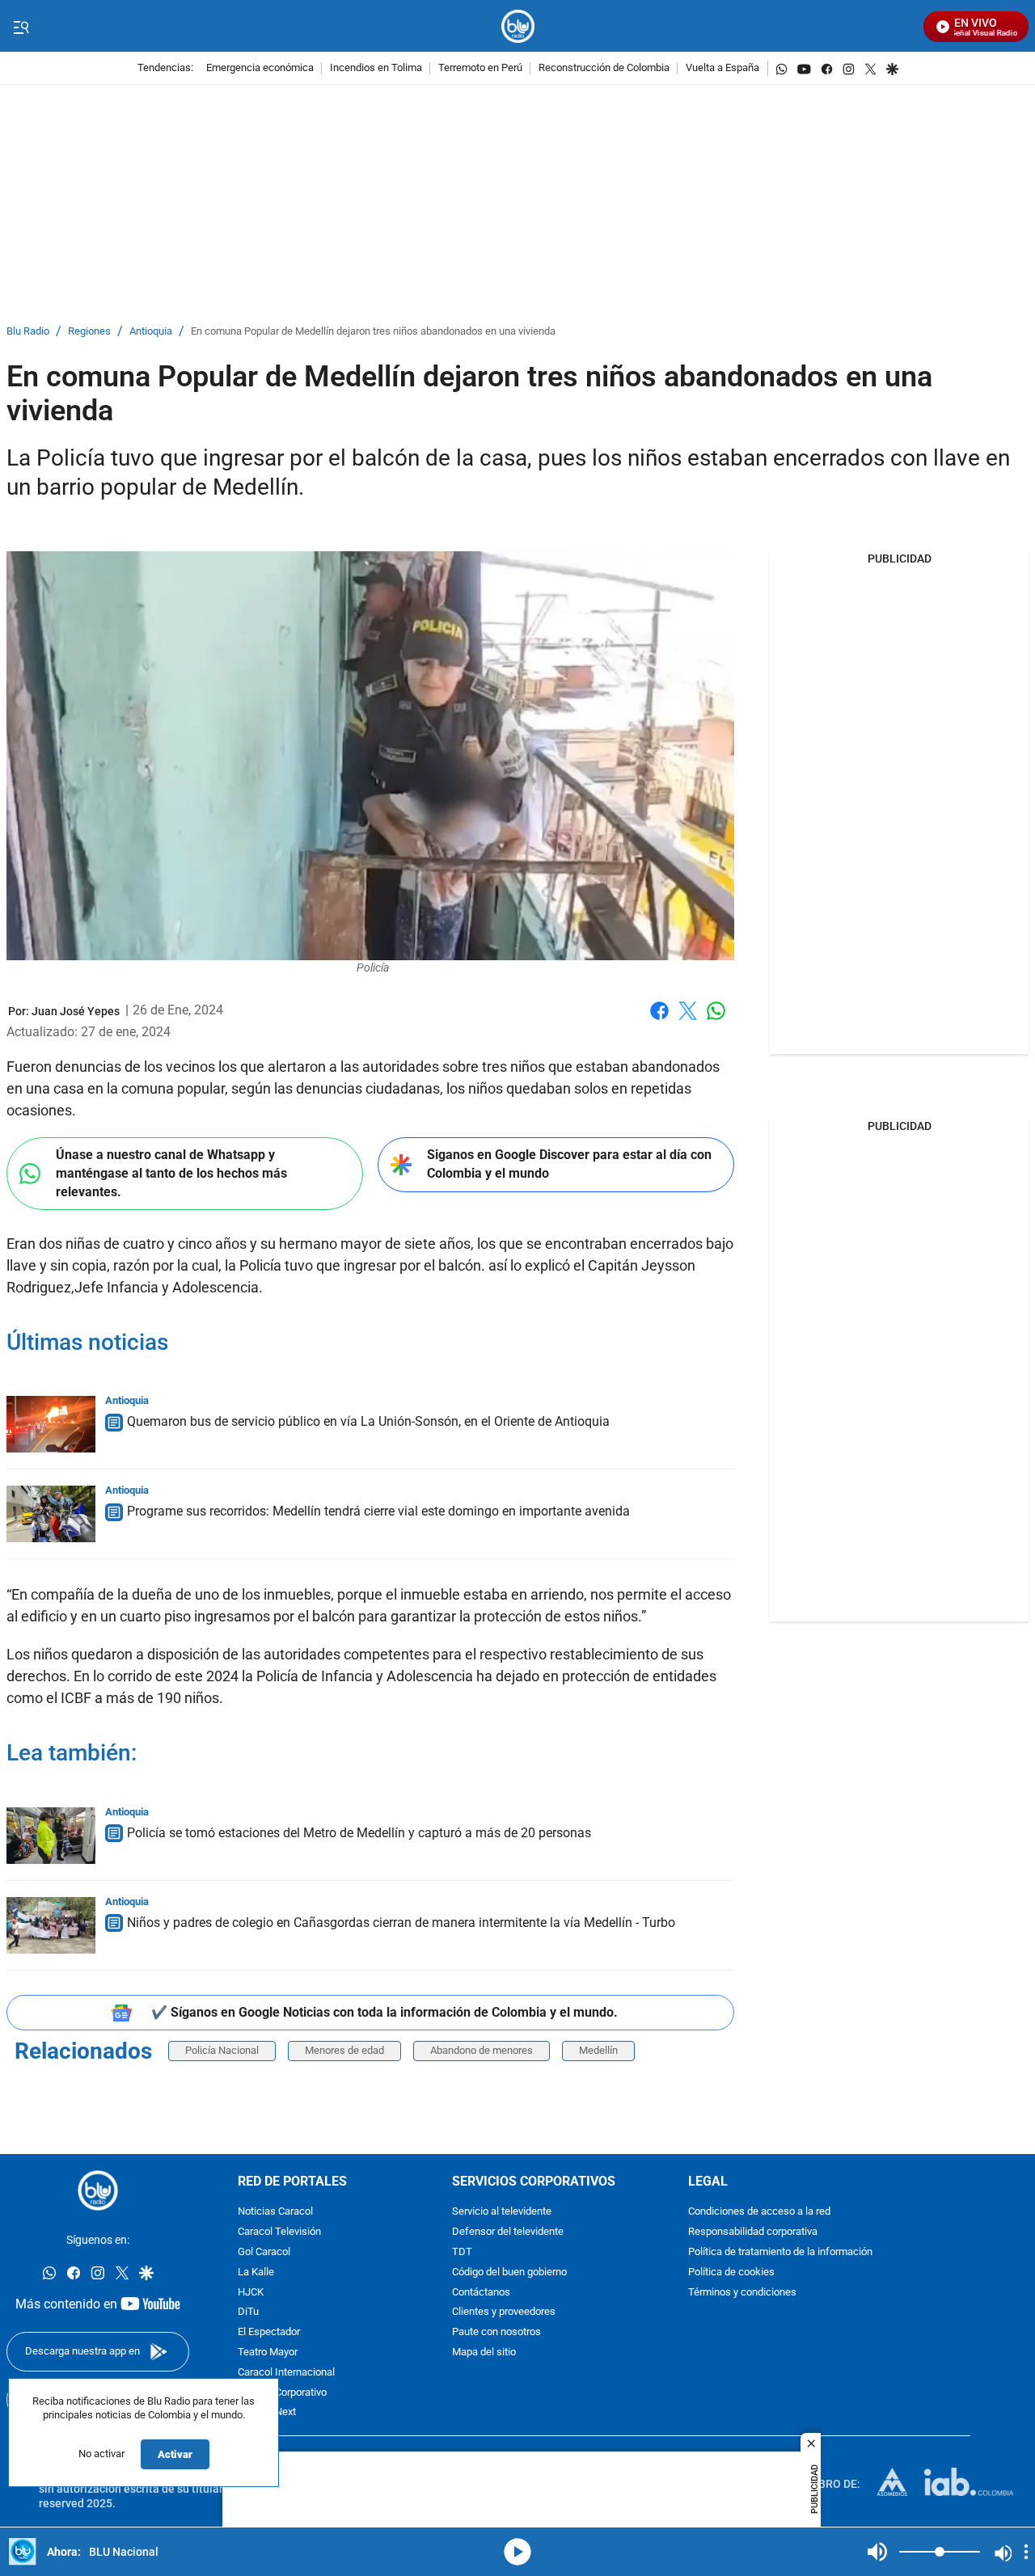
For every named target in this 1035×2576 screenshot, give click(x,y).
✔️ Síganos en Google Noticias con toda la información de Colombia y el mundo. (384, 2012)
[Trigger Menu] (21, 27)
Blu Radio (28, 332)
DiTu (248, 2313)
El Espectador (269, 2332)
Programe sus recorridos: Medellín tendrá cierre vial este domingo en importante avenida (378, 1511)
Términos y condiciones (742, 2293)
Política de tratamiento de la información (780, 2252)
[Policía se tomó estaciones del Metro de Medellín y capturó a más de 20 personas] (51, 1836)
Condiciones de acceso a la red (759, 2213)
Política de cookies (731, 2272)
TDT (462, 2252)
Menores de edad (344, 2050)
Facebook (659, 1020)
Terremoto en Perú (480, 68)
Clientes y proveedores (504, 2313)
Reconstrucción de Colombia (604, 68)
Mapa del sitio (484, 2353)
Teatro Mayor (268, 2353)
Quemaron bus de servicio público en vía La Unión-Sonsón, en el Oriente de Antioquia (368, 1421)
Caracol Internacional (286, 2373)
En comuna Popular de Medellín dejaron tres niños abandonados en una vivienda (373, 332)
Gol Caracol (264, 2252)
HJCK (251, 2293)
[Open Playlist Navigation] (1026, 2552)
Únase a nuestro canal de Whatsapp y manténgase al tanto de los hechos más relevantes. (171, 1173)
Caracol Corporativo (282, 2393)
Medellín (598, 2050)
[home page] (518, 26)
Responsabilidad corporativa (753, 2232)
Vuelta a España (722, 68)
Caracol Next (267, 2413)
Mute (877, 2552)
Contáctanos (481, 2293)
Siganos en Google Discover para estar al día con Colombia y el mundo (569, 1164)
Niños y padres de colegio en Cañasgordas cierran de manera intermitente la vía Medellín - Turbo (401, 1923)
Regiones (89, 332)
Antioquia (151, 332)
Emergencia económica (260, 68)
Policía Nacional (222, 2050)
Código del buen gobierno (509, 2272)
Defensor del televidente (508, 2232)
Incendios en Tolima (376, 68)
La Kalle (256, 2272)
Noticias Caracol (275, 2213)
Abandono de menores (482, 2050)
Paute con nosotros (496, 2332)
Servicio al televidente (502, 2213)
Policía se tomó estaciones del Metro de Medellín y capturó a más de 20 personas (359, 1833)
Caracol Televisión (279, 2232)
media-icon (517, 2552)
